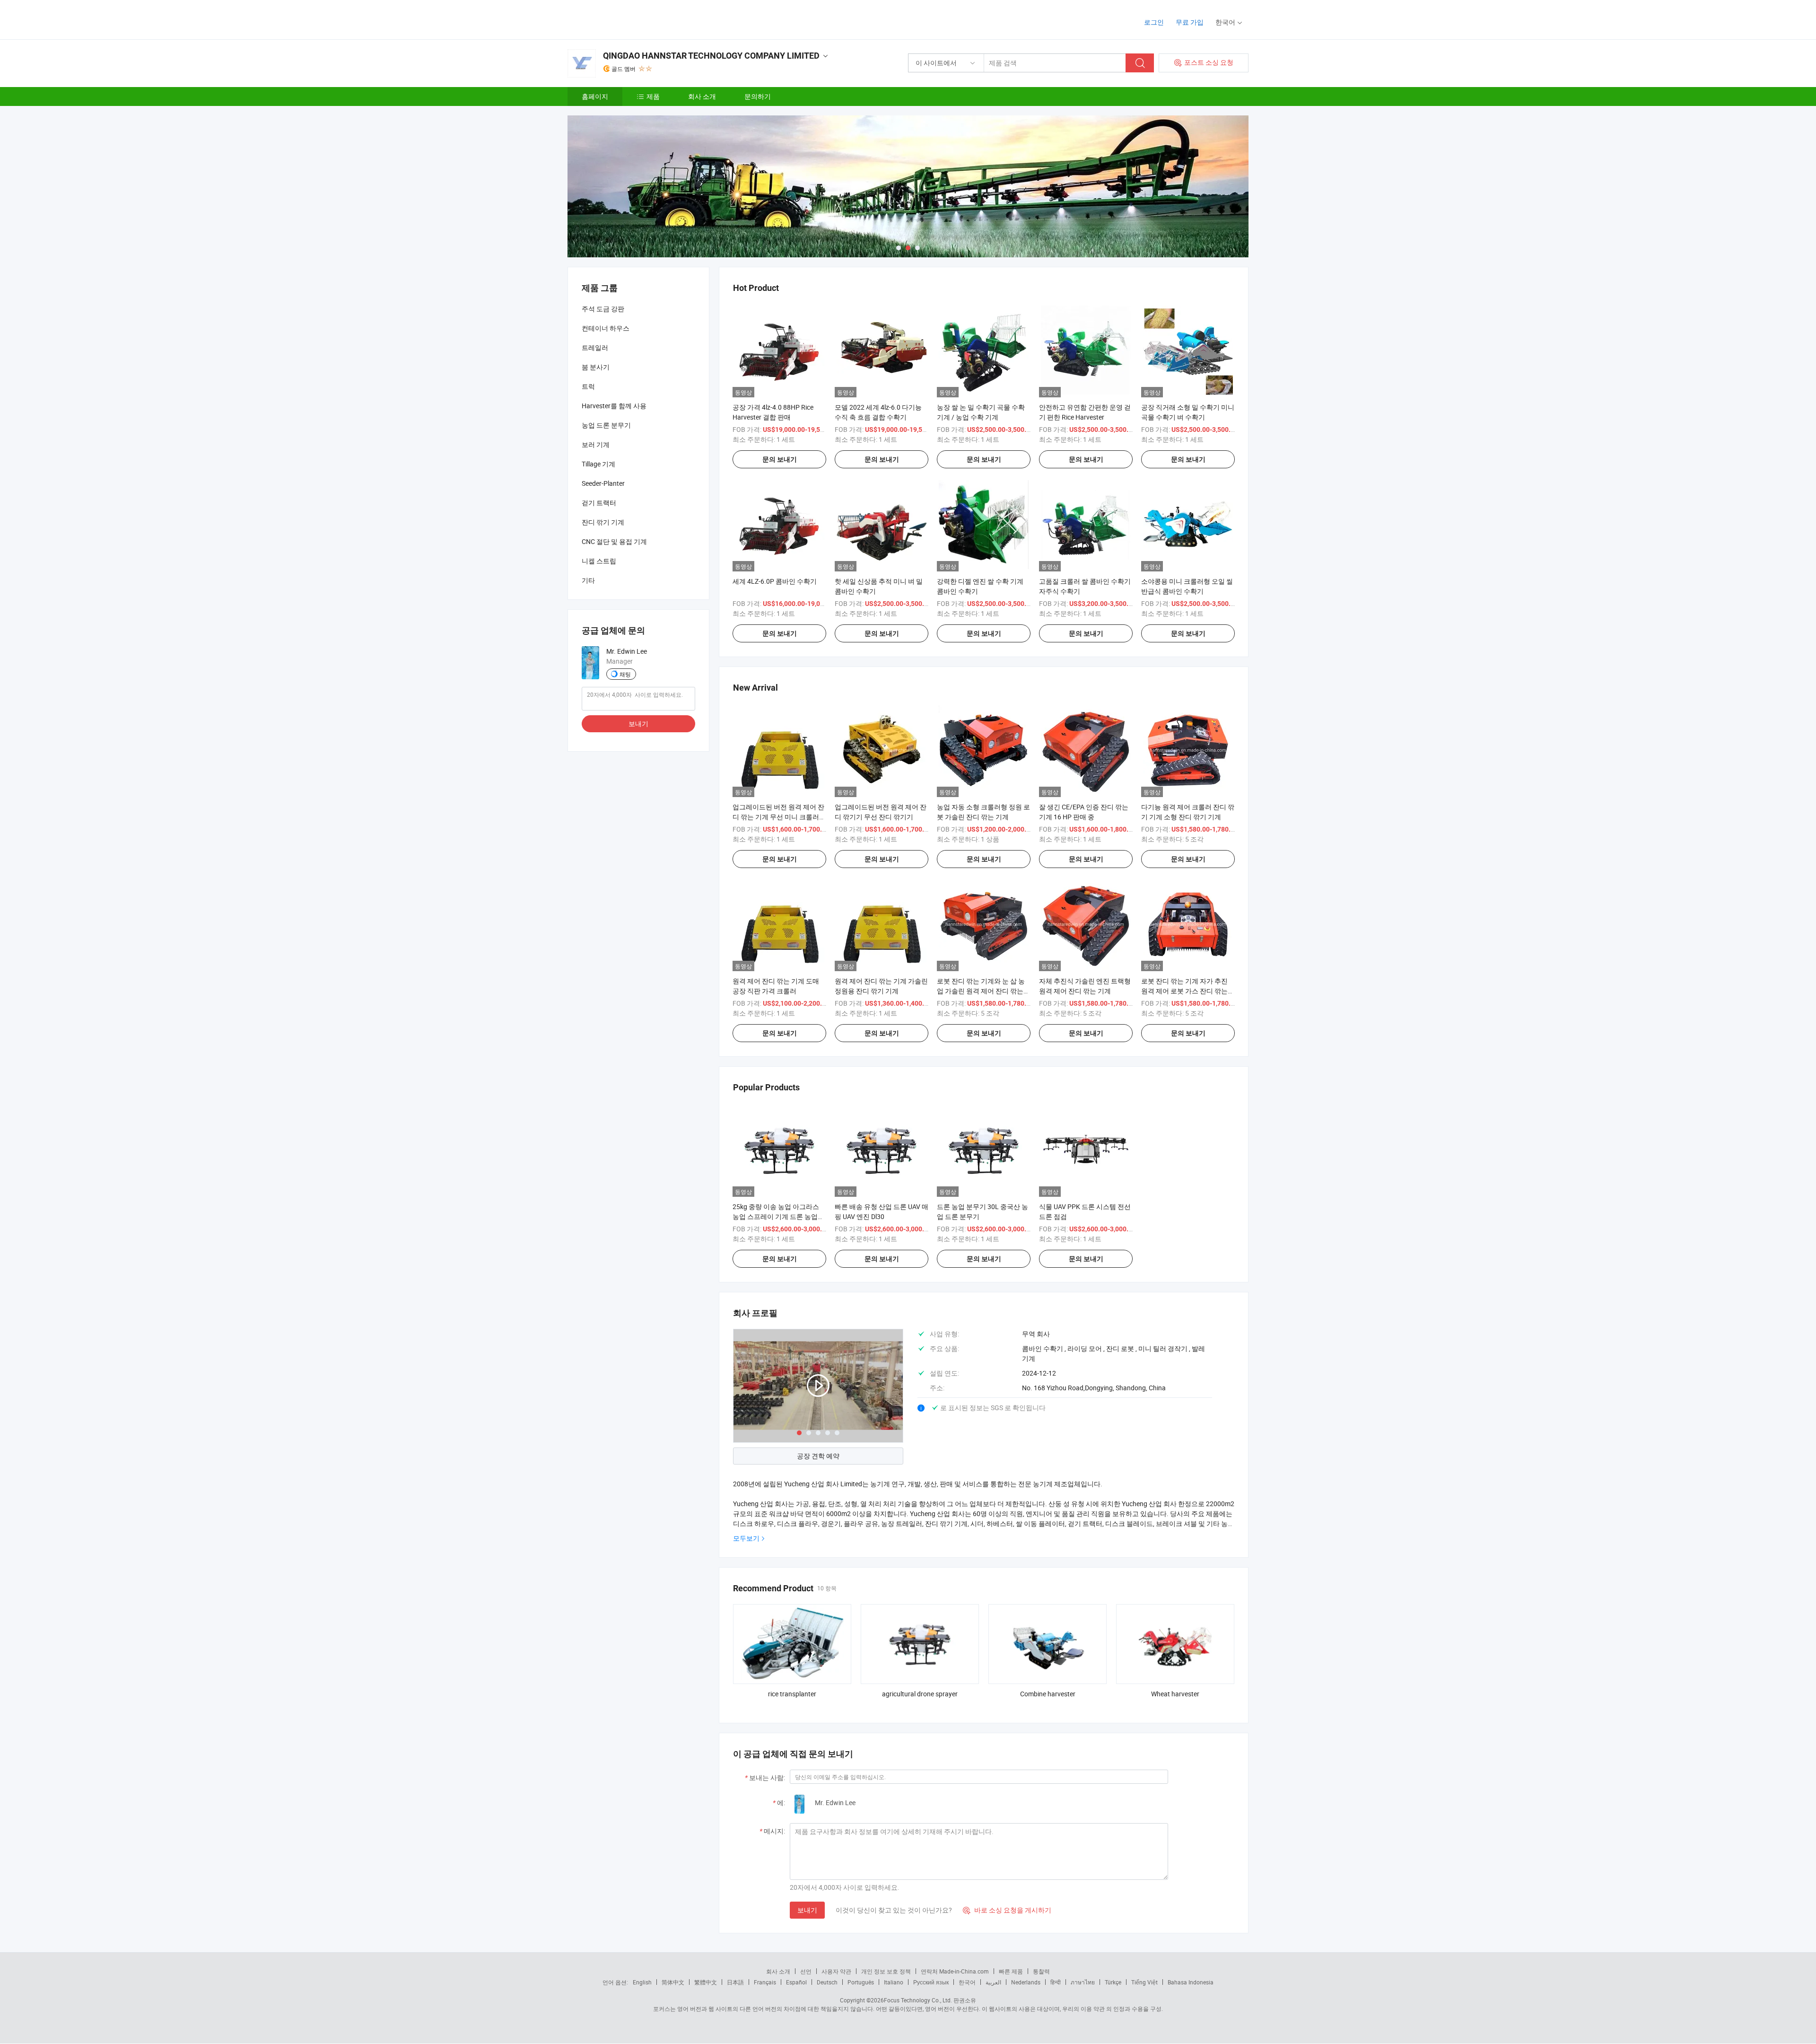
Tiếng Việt (1144, 1982)
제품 (653, 96)
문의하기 (758, 96)
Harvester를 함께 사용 (614, 406)
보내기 (807, 1910)
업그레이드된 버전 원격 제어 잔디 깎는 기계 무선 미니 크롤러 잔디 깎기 (778, 817)
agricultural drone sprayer (920, 1694)
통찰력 (1041, 1971)
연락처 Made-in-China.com (955, 1971)
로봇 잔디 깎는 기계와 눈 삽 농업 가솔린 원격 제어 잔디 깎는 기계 (981, 991)
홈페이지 (595, 96)
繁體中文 (706, 1982)
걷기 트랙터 (599, 503)
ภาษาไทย (1083, 1982)
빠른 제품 (1011, 1971)
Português (861, 1982)
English (642, 1982)
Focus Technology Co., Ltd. (918, 2000)
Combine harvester (1048, 1694)
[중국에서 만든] (628, 19)
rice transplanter (792, 1694)
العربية (993, 1982)
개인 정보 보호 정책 (886, 1971)
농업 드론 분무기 (606, 425)
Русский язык (931, 1982)
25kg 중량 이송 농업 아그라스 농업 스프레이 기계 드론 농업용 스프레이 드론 (778, 1216)
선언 (806, 1971)
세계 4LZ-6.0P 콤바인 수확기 (775, 581)
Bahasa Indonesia (1191, 1982)
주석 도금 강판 (603, 309)
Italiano (894, 1982)
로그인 (1154, 22)
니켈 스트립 (599, 561)
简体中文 (673, 1982)
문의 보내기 (780, 459)
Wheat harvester (1175, 1694)
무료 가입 (1190, 22)
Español (796, 1982)
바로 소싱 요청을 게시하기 (1007, 1910)
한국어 (967, 1982)
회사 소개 (702, 96)
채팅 (625, 674)
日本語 (735, 1982)
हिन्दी (1056, 1982)
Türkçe (1113, 1982)
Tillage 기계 (598, 464)
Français (765, 1982)
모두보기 (746, 1538)
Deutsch (827, 1982)
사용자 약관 (836, 1971)
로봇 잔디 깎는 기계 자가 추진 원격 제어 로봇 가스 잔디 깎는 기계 (1184, 991)
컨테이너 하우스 (606, 328)
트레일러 (595, 347)
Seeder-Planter (603, 483)
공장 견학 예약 (818, 1456)
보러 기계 (596, 444)
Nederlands (1026, 1982)
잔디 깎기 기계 (603, 522)
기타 (588, 580)
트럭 (588, 386)
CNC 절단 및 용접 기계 (614, 541)
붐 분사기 (596, 367)
